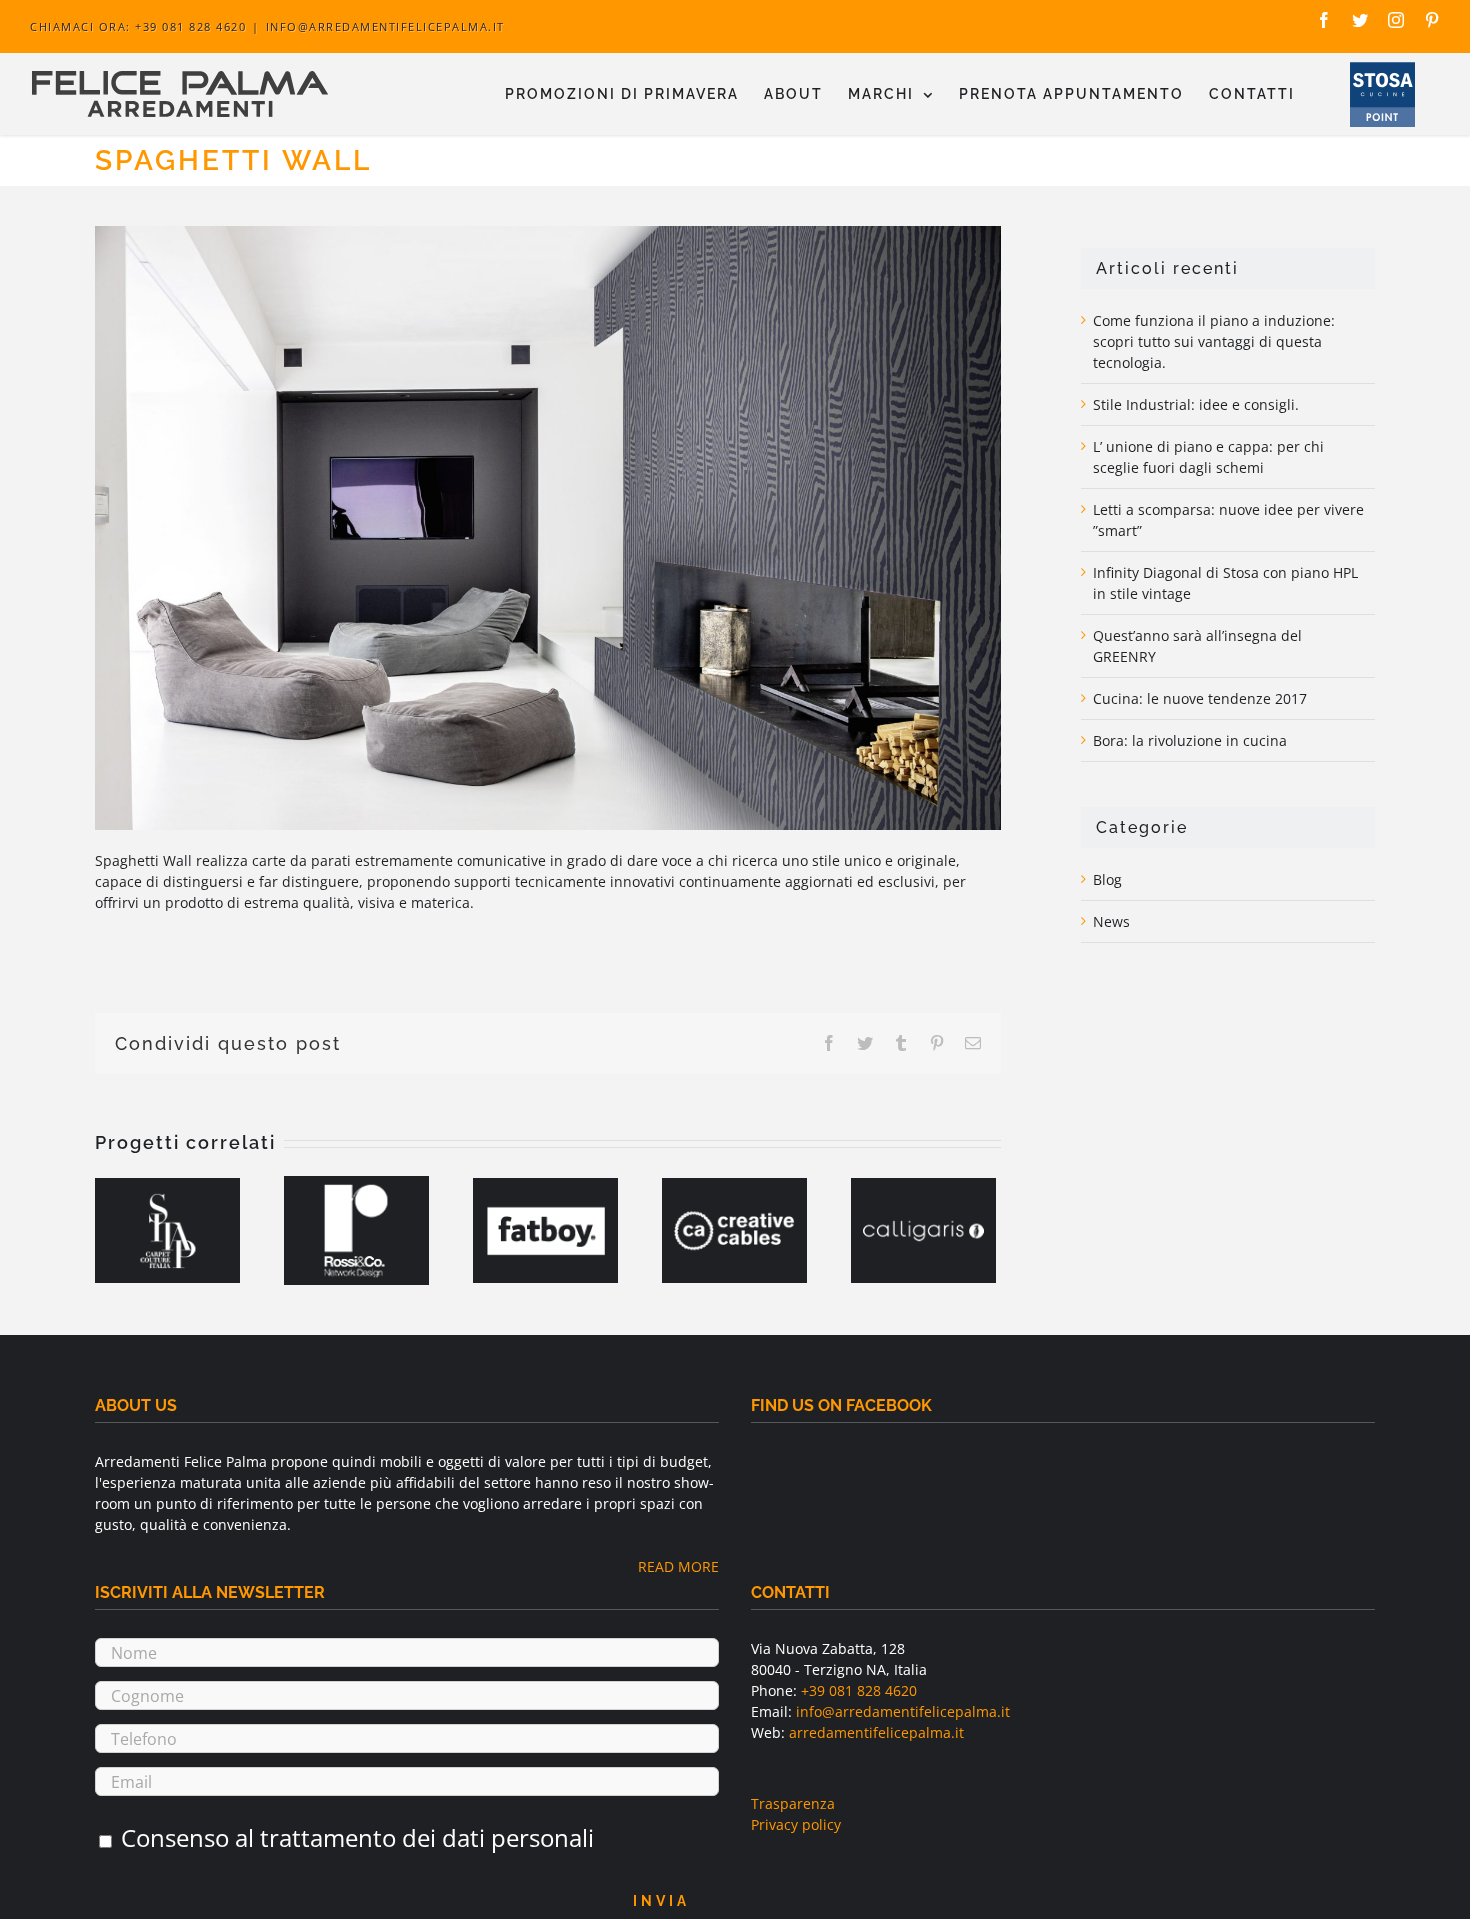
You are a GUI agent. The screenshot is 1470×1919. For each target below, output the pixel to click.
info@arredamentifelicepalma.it (385, 26)
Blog (1107, 879)
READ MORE (678, 1566)
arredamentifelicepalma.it (876, 1732)
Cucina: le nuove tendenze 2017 (1200, 698)
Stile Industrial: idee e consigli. (1196, 404)
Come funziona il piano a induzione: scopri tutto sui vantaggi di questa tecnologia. (1214, 341)
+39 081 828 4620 (859, 1690)
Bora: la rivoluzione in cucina (1190, 740)
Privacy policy (796, 1824)
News (1111, 921)
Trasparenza (793, 1803)
